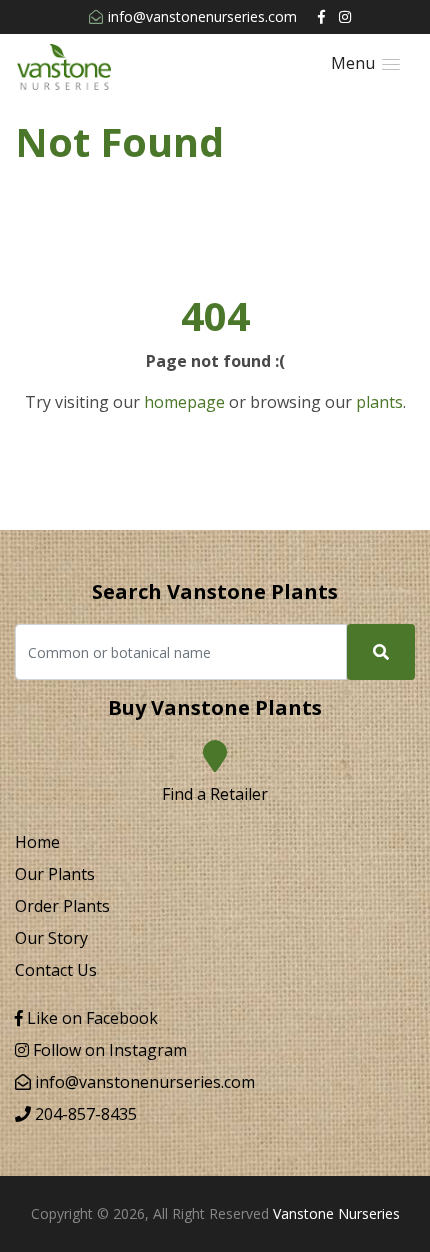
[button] (365, 63)
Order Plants (62, 906)
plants (379, 402)
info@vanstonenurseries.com (202, 16)
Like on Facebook (90, 1018)
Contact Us (56, 970)
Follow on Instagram (108, 1050)
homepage (184, 402)
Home (37, 842)
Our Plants (55, 874)
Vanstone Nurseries (336, 1213)
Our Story (51, 938)
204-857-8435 (84, 1114)
